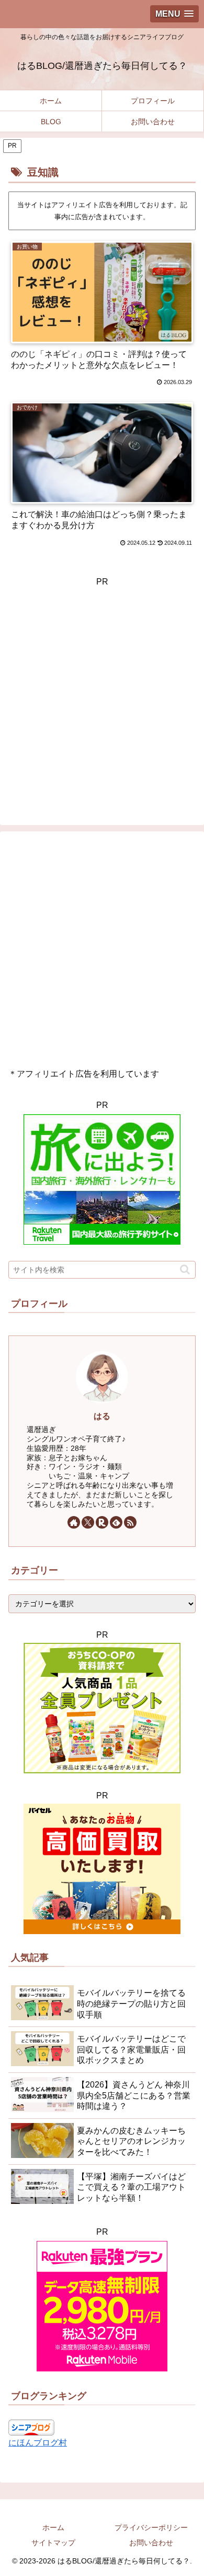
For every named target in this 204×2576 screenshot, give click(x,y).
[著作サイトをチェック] (74, 1522)
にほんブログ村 (38, 2443)
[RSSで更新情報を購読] (130, 1522)
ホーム (53, 2527)
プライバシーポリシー (151, 2527)
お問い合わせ (151, 2543)
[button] (185, 1269)
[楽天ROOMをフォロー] (102, 1522)
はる (102, 1416)
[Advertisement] (102, 691)
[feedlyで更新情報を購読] (116, 1522)
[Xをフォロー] (88, 1522)
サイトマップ (53, 2543)
